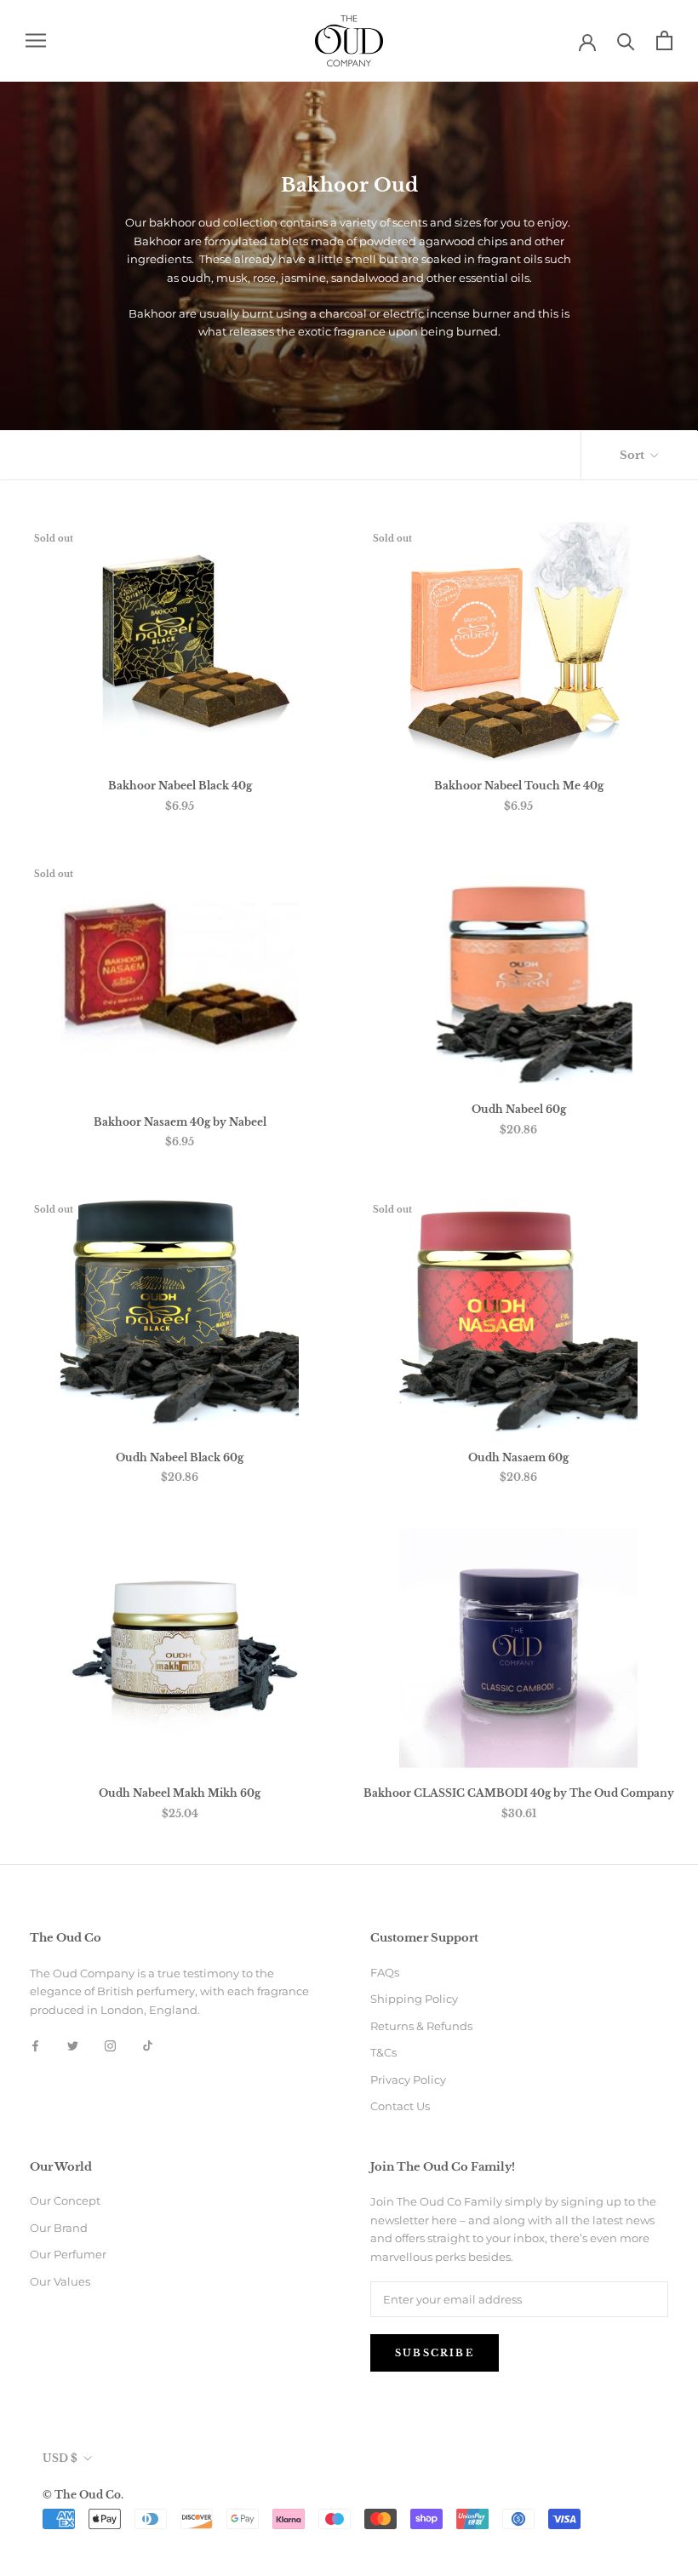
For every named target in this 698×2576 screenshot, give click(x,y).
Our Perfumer (68, 2254)
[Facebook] (35, 2045)
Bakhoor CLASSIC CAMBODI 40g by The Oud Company (519, 1793)
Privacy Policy (408, 2080)
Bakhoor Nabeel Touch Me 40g (519, 786)
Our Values (60, 2281)
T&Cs (383, 2052)
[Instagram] (110, 2045)
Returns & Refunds (421, 2026)
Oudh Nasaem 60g (518, 1457)
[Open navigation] (36, 40)
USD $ (60, 2458)
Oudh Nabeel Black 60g (180, 1457)
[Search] (626, 40)
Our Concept (65, 2200)
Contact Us (400, 2106)
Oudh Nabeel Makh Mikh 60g (180, 1793)
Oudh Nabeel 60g (519, 1109)
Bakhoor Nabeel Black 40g (180, 786)
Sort (633, 455)
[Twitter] (73, 2045)
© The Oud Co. (83, 2495)
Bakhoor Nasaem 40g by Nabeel (180, 1122)
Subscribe (435, 2353)
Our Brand (59, 2228)
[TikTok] (148, 2045)
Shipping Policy (414, 1999)
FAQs (385, 1972)
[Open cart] (664, 40)
